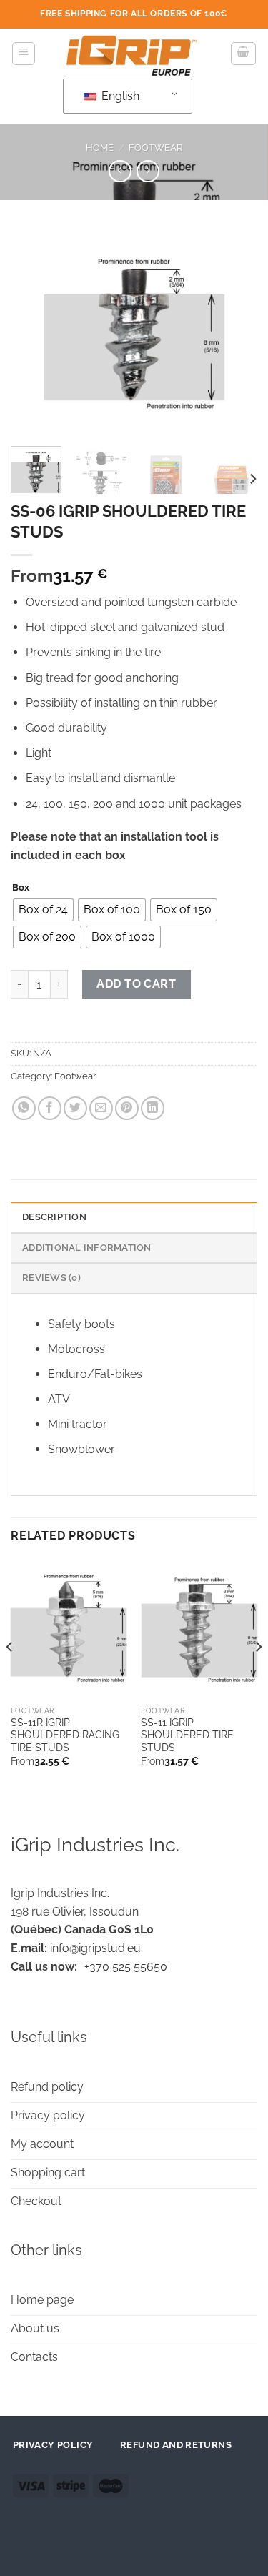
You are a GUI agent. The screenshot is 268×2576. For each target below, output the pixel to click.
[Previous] (34, 332)
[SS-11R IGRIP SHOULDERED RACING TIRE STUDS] (69, 1629)
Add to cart (136, 984)
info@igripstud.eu (95, 1948)
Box (21, 888)
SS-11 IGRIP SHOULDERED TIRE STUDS (187, 1735)
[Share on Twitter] (75, 1108)
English (119, 96)
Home (100, 148)
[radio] (43, 910)
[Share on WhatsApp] (24, 1108)
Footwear (155, 148)
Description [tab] (54, 1217)
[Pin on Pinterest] (127, 1108)
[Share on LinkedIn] (153, 1108)
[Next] (234, 332)
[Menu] (24, 54)
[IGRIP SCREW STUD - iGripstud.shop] (134, 54)
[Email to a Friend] (101, 1108)
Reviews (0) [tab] (51, 1278)
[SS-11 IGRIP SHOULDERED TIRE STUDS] (199, 1629)
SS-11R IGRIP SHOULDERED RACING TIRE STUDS (65, 1735)
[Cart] (244, 54)
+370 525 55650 (126, 1967)
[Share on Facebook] (50, 1108)
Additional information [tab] (87, 1248)
